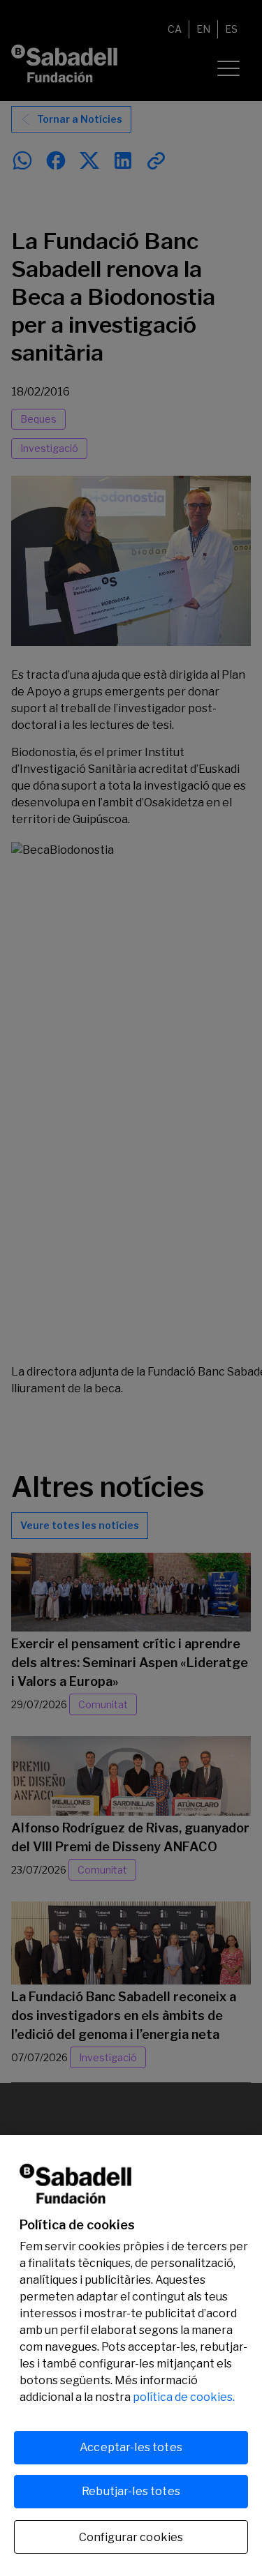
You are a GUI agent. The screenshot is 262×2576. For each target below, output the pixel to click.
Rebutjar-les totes (131, 2491)
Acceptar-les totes (131, 2447)
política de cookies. (184, 2397)
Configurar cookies (131, 2537)
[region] (131, 2356)
